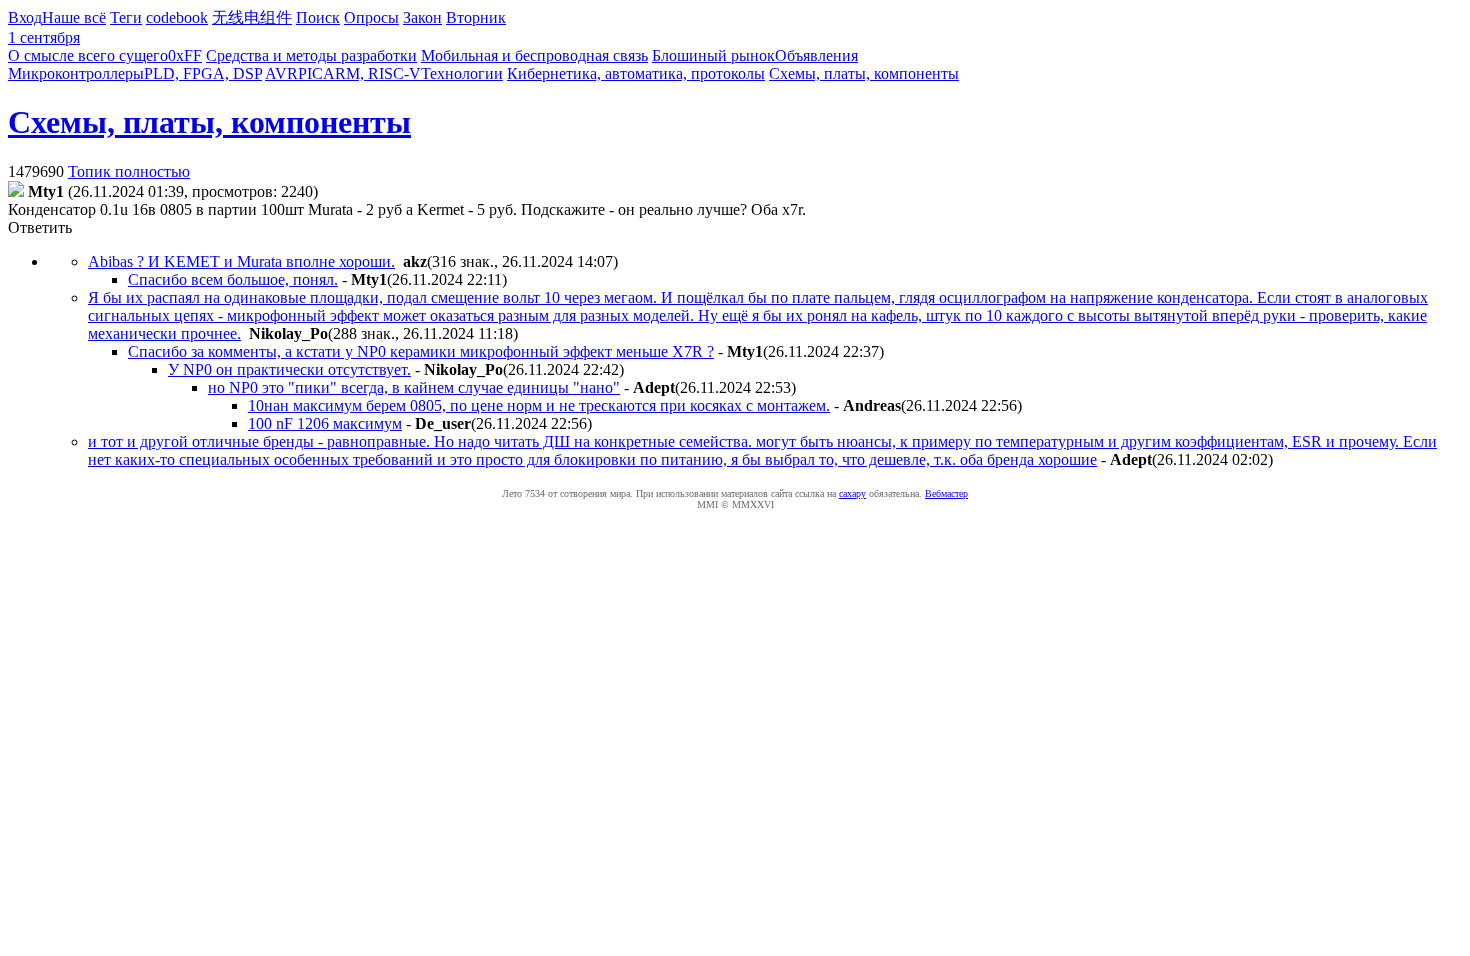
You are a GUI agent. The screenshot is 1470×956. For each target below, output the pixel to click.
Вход (25, 17)
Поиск (318, 17)
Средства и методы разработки (311, 55)
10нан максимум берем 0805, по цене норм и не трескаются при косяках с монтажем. (539, 405)
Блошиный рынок (713, 55)
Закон (422, 17)
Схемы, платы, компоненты (864, 73)
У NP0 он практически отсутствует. (289, 369)
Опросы (371, 17)
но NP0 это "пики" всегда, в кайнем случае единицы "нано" (414, 387)
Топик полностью (129, 171)
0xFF (185, 55)
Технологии (462, 73)
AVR (281, 73)
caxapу (852, 493)
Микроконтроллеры (76, 73)
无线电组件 (252, 17)
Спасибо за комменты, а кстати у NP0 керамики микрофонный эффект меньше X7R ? (421, 351)
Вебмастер (946, 493)
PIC (310, 73)
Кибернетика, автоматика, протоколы (636, 73)
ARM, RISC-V (372, 73)
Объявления (816, 55)
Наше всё (74, 17)
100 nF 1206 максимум (325, 423)
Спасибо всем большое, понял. (233, 279)
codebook (177, 17)
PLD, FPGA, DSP (203, 73)
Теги (126, 17)
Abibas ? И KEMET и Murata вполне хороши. (241, 261)
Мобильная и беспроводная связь (534, 55)
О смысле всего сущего (88, 55)
